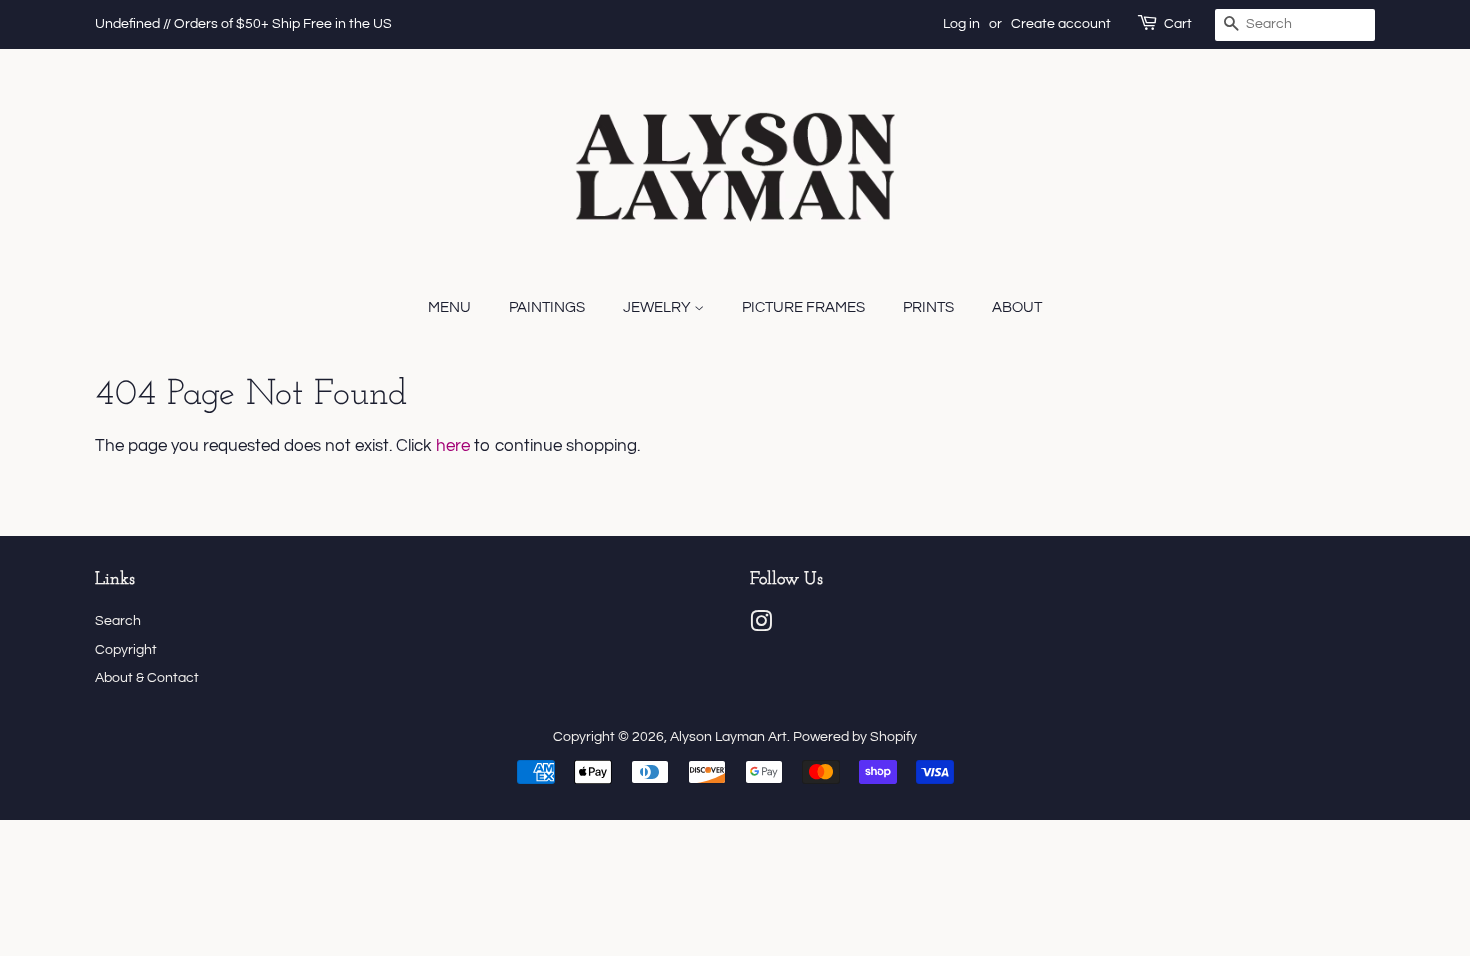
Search (118, 620)
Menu (449, 307)
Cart (1178, 24)
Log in (961, 24)
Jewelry (658, 307)
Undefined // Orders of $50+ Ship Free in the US (243, 24)
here (453, 446)
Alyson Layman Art (728, 736)
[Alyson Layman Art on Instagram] (761, 625)
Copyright (126, 649)
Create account (1061, 24)
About (1017, 307)
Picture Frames (803, 307)
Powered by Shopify (855, 736)
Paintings (547, 307)
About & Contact (147, 677)
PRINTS (928, 307)
